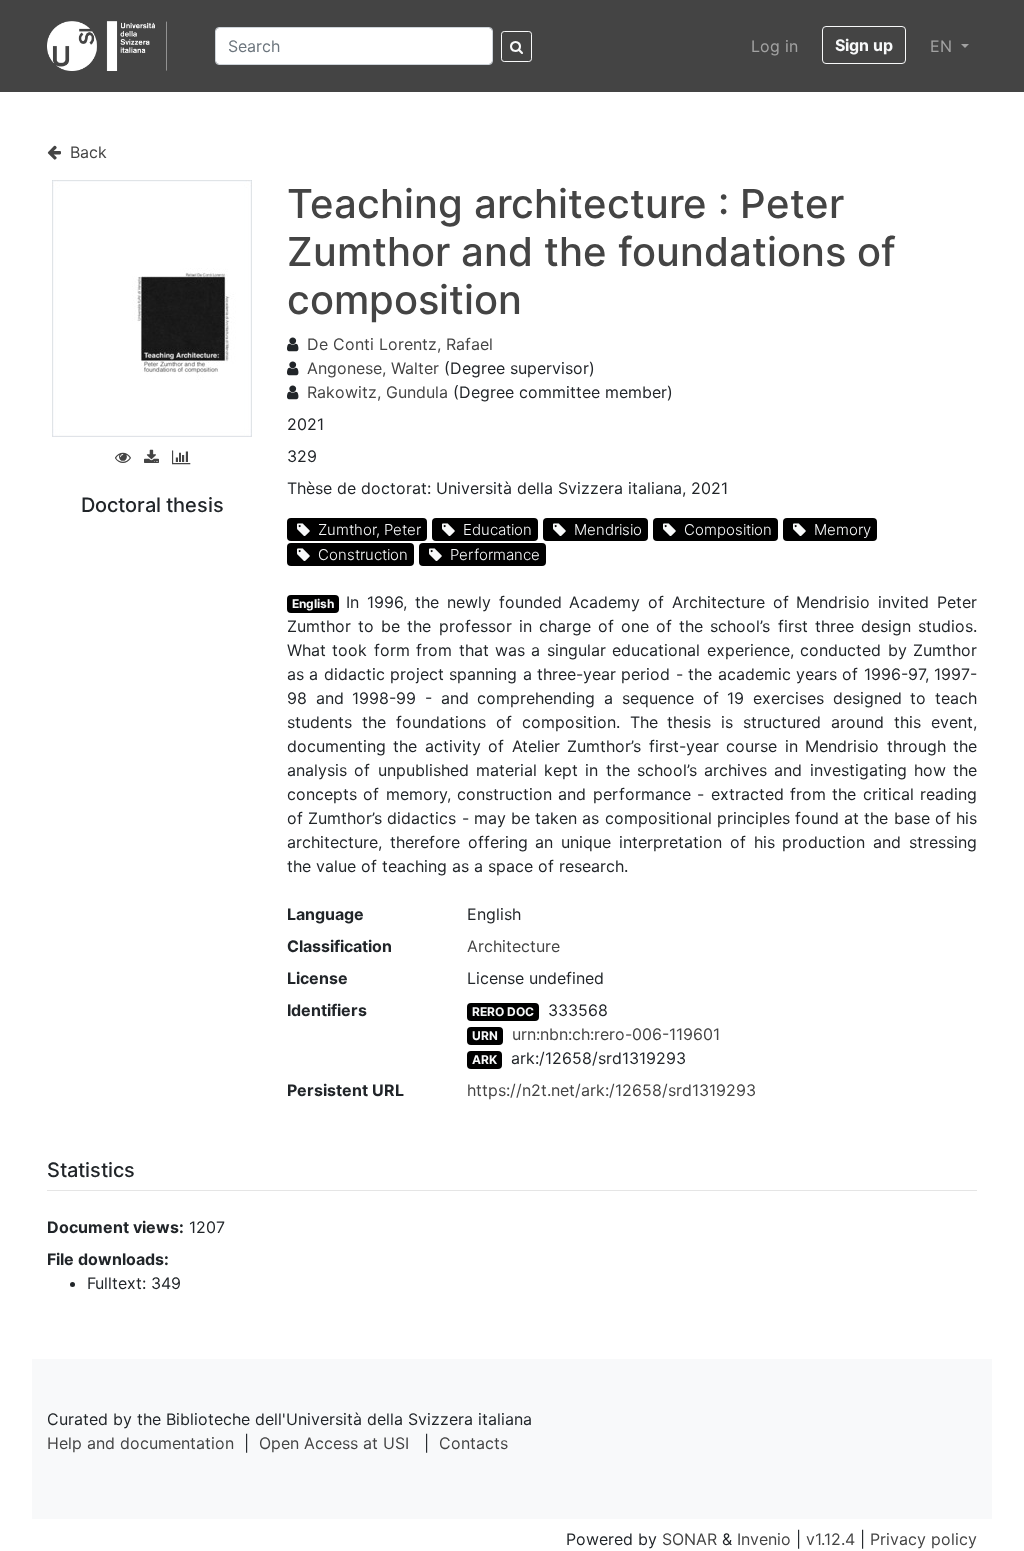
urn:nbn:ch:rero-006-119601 (616, 1034)
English (313, 603)
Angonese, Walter (373, 368)
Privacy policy (923, 1539)
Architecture (513, 946)
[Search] (516, 46)
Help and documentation (140, 1443)
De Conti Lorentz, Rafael (400, 344)
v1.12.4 (830, 1539)
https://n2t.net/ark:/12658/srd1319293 (611, 1090)
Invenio (764, 1539)
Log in (774, 46)
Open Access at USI (334, 1443)
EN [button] (943, 46)
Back (86, 152)
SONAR (689, 1539)
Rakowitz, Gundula (377, 392)
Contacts (473, 1443)
